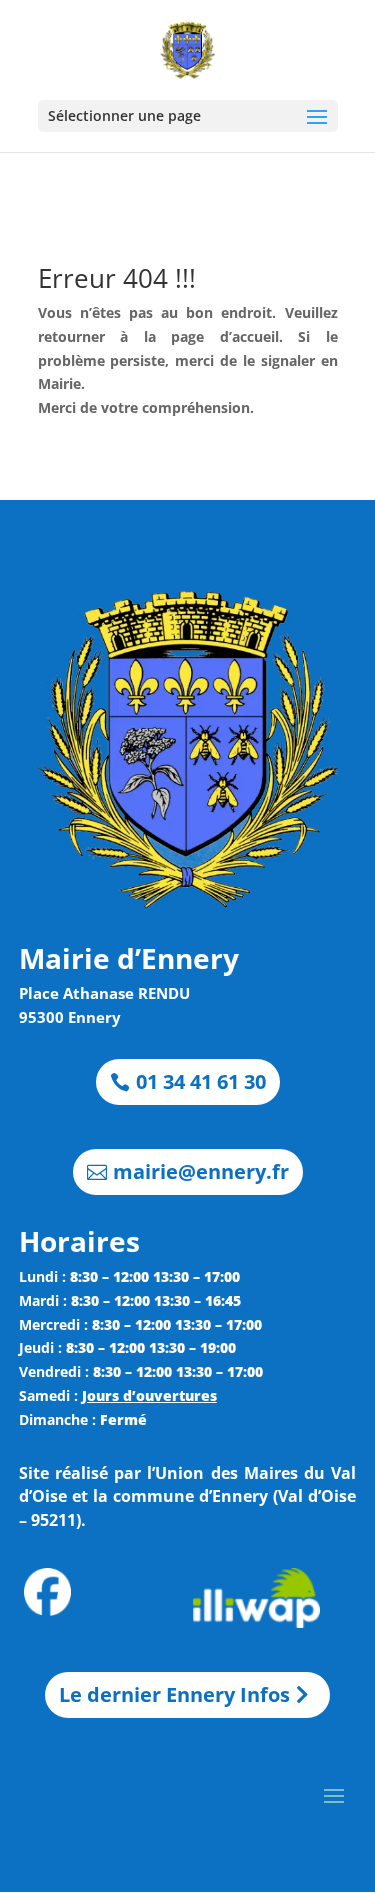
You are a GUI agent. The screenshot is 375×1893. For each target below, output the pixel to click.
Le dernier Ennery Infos (174, 1694)
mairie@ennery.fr (201, 1171)
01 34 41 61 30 (201, 1081)
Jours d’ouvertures (149, 1395)
